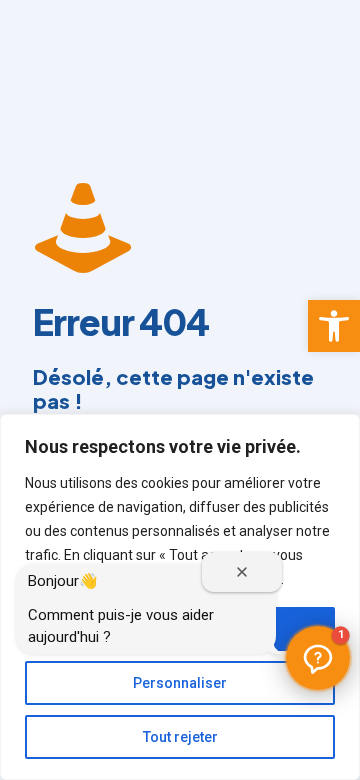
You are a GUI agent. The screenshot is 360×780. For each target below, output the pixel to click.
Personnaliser (180, 683)
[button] (334, 326)
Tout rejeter (180, 737)
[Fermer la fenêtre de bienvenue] (242, 572)
